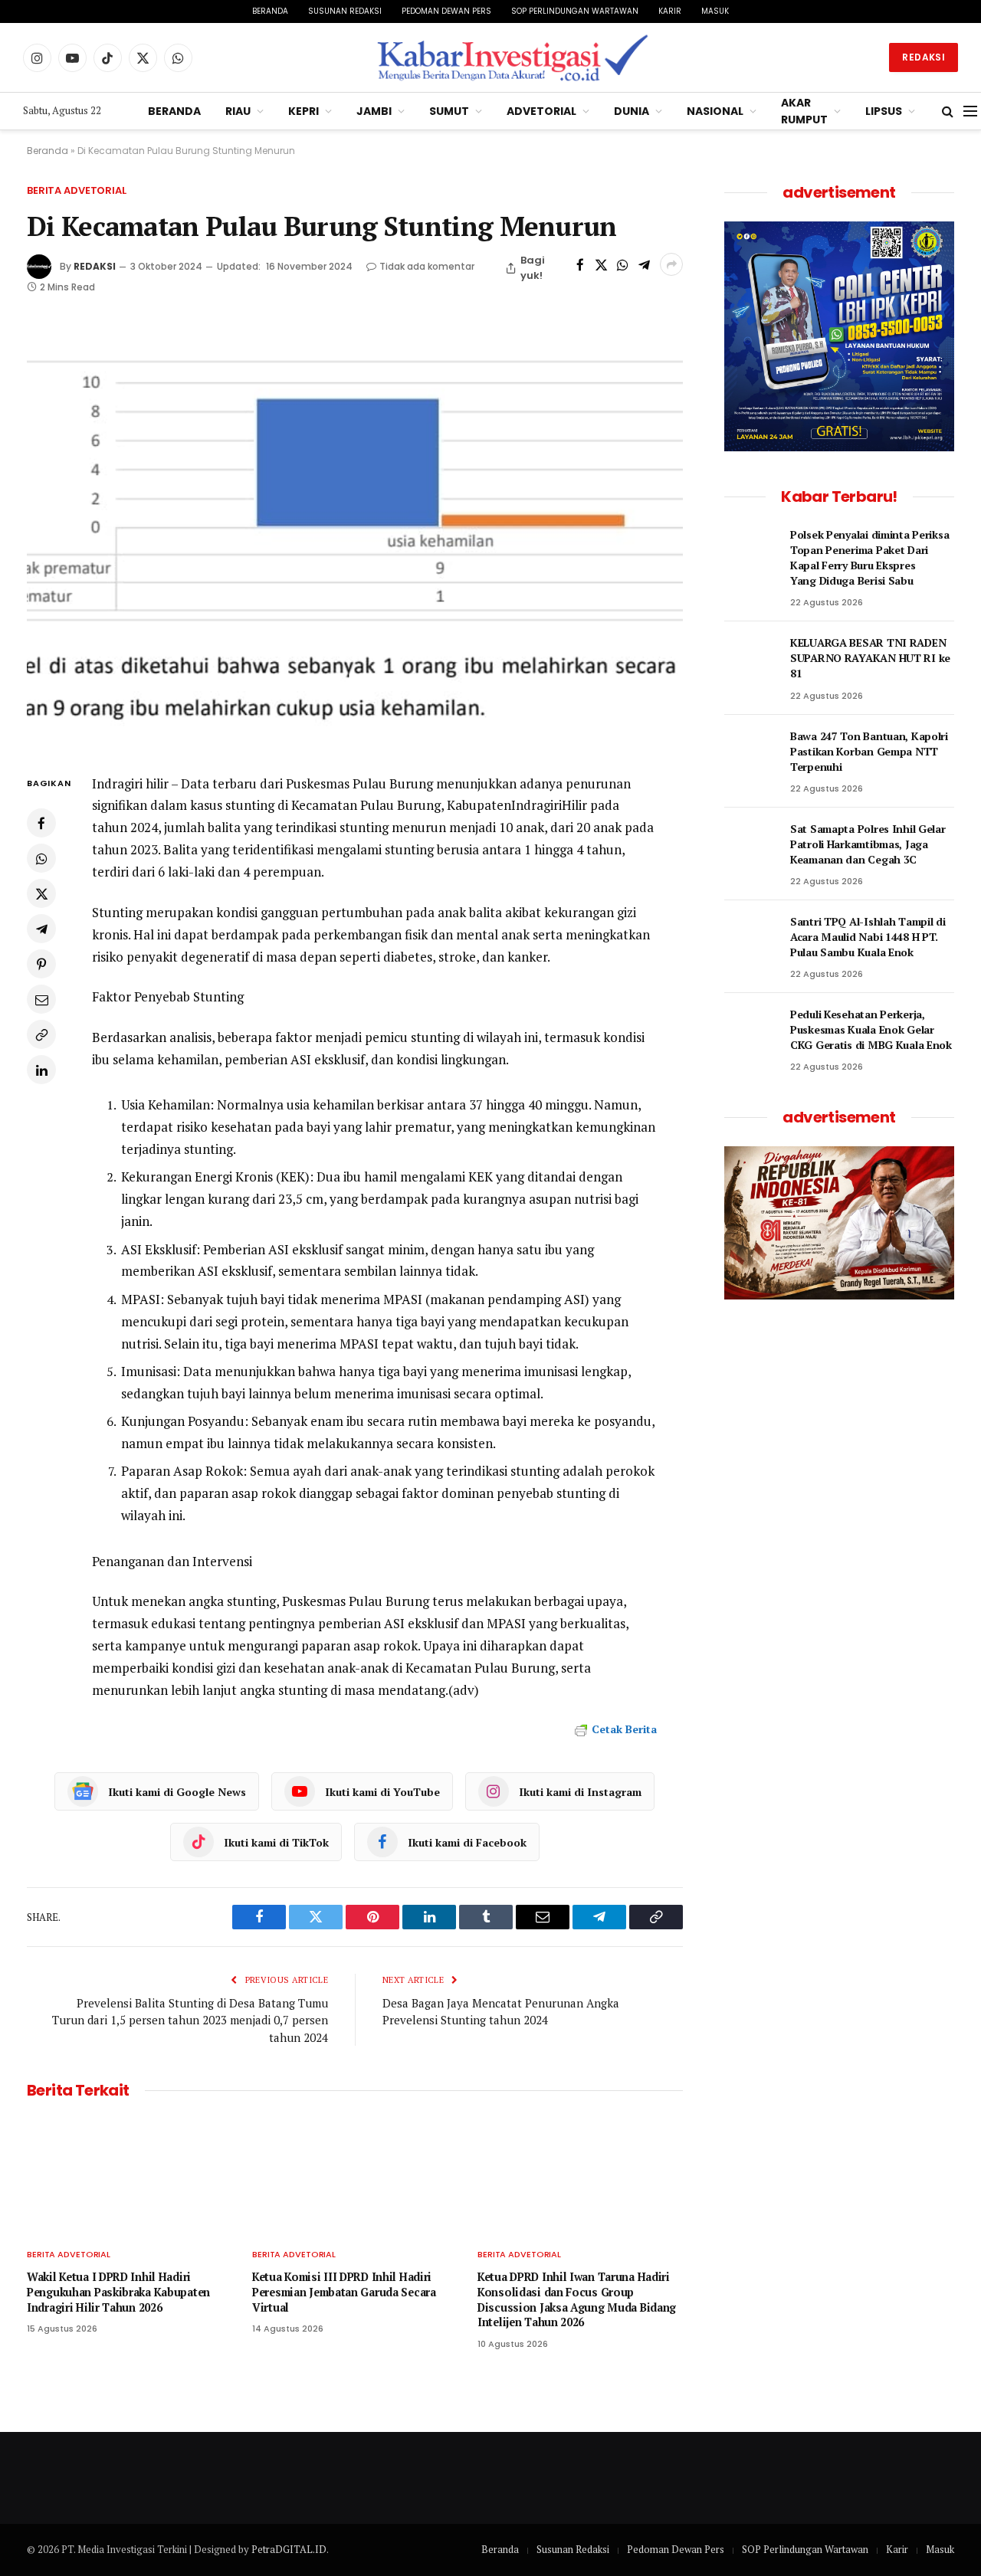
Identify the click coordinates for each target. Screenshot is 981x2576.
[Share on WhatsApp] (622, 264)
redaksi (95, 266)
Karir (670, 11)
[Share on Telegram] (644, 264)
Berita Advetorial (77, 190)
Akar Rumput (804, 111)
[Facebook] (41, 823)
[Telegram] (41, 929)
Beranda (270, 11)
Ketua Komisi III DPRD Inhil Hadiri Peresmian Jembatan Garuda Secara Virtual (344, 2292)
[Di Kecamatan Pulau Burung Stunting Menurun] (355, 534)
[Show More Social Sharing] (671, 264)
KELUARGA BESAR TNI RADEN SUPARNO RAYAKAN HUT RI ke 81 (870, 658)
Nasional (715, 111)
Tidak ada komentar (427, 266)
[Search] (948, 111)
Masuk (715, 11)
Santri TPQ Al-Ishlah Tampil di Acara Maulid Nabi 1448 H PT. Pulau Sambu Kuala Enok (868, 937)
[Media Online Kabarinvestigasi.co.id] (514, 57)
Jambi (374, 111)
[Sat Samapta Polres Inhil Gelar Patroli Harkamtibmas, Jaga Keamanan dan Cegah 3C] (750, 846)
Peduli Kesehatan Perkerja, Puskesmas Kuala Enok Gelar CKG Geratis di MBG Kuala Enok (871, 1029)
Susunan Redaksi (345, 11)
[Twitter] (41, 893)
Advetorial (541, 111)
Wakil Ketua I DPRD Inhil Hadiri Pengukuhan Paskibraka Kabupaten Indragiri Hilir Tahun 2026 (118, 2292)
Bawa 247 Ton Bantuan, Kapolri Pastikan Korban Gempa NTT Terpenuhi (869, 751)
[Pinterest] (41, 964)
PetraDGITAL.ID (289, 2549)
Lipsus (884, 111)
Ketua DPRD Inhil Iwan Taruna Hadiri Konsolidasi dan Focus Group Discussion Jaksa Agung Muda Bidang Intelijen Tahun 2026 (577, 2299)
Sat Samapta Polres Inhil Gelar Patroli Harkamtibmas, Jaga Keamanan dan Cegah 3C (868, 844)
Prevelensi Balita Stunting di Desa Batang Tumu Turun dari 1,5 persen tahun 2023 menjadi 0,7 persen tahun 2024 (190, 2020)
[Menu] (970, 111)
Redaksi (924, 57)
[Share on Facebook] (580, 264)
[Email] (41, 999)
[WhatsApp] (41, 858)
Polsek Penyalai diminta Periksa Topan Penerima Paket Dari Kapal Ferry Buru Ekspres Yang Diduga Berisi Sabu (869, 557)
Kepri (303, 111)
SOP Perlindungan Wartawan (575, 11)
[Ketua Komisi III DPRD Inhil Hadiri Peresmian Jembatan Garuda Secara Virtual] (355, 2177)
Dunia (632, 111)
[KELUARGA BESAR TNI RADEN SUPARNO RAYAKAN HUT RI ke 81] (750, 660)
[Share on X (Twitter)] (602, 264)
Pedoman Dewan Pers (446, 11)
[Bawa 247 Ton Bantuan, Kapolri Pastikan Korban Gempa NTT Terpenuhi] (750, 753)
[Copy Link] (41, 1034)
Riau (238, 111)
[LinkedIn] (41, 1070)
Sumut (449, 111)
